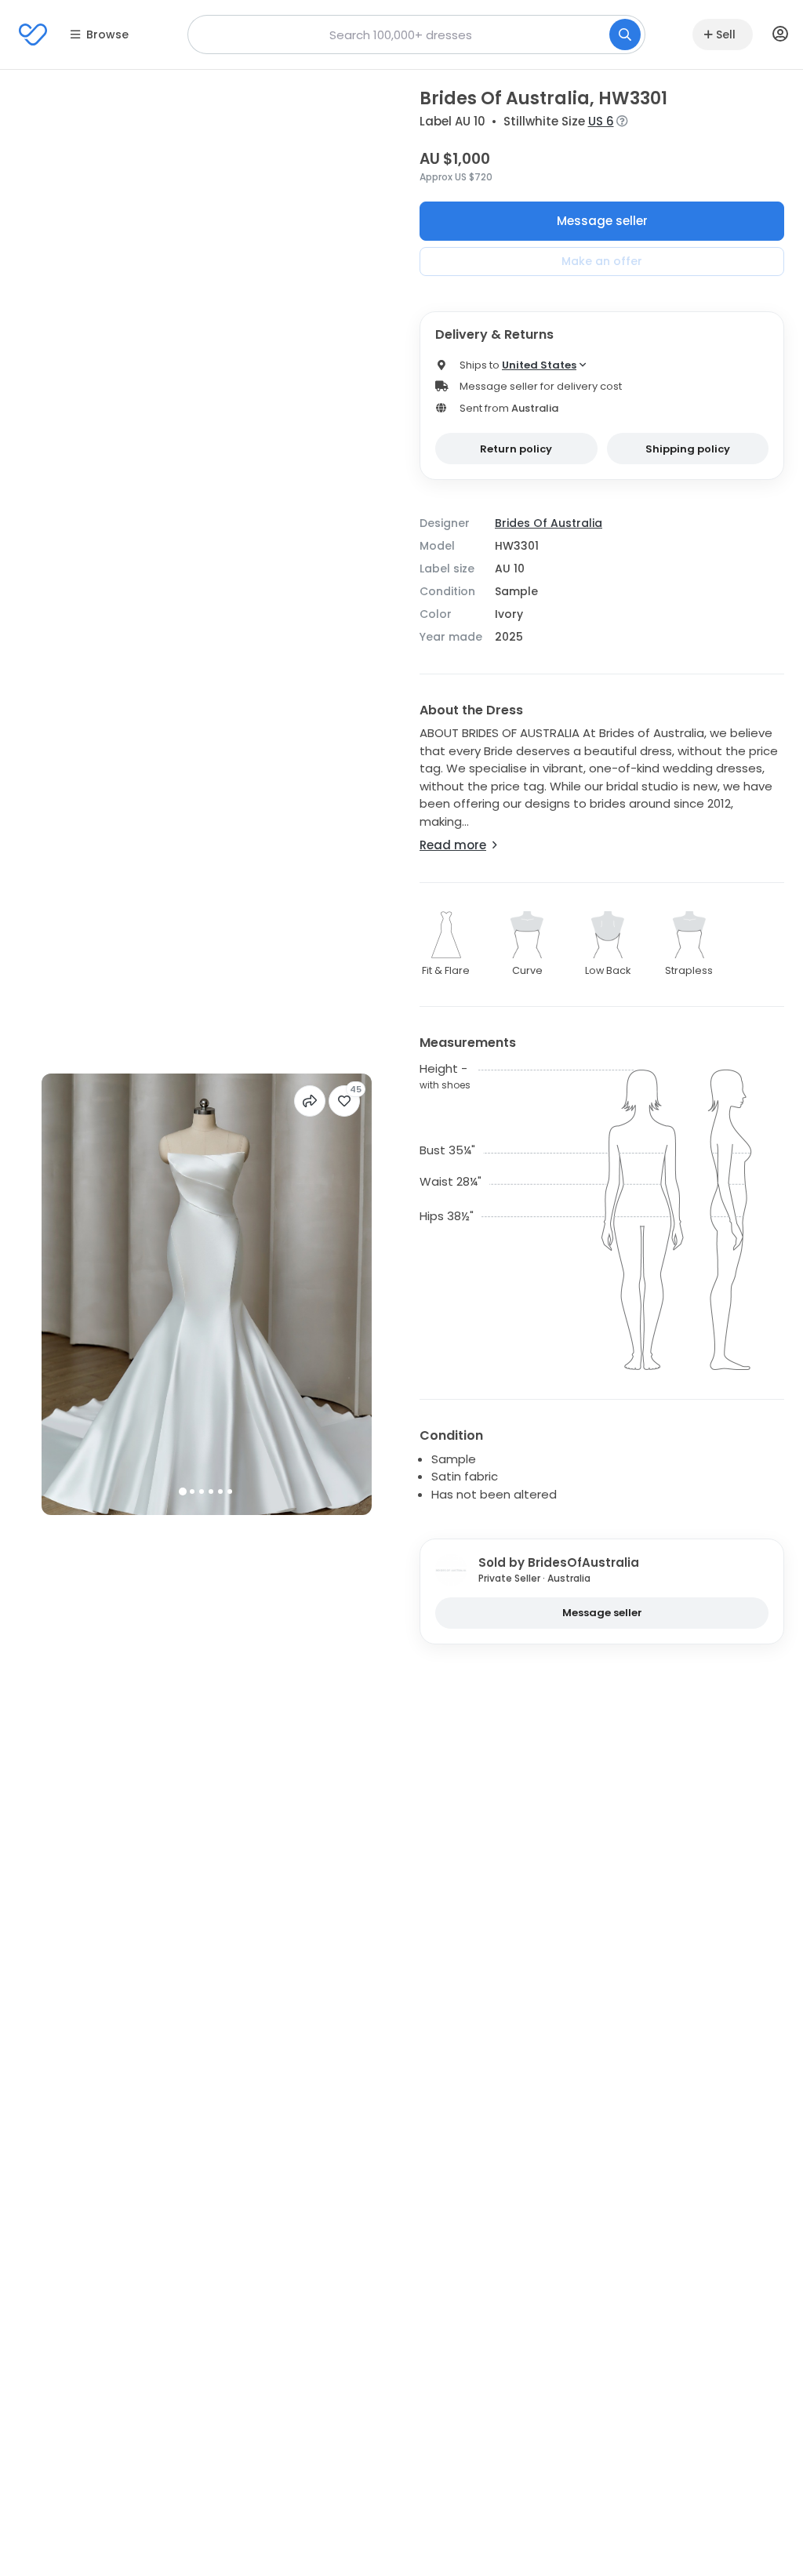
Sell (726, 35)
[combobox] (416, 35)
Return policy (516, 449)
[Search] (625, 35)
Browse (107, 35)
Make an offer (602, 261)
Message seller (602, 221)
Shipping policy (688, 449)
